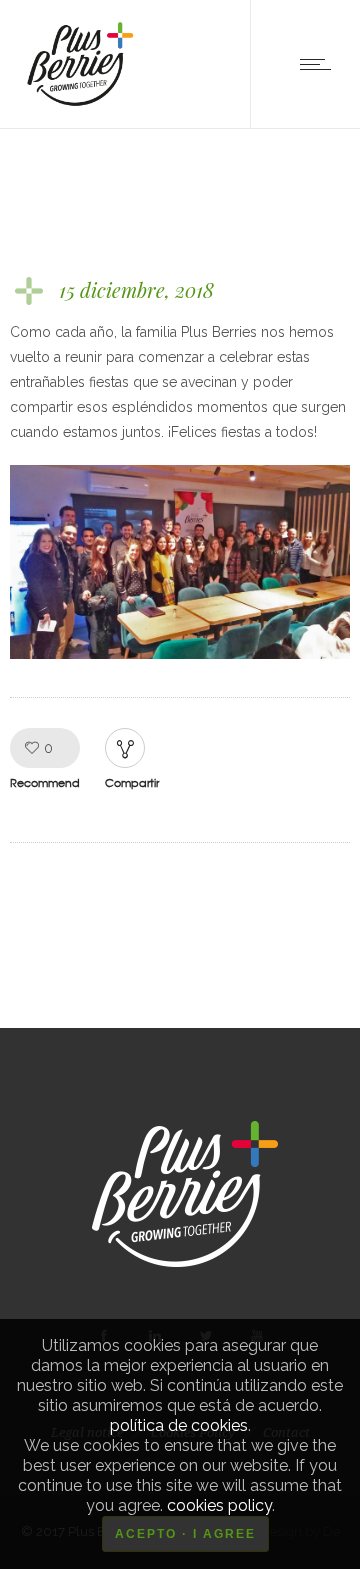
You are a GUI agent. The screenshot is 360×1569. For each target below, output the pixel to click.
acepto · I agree (185, 1534)
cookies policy (219, 1505)
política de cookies (179, 1425)
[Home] (77, 103)
